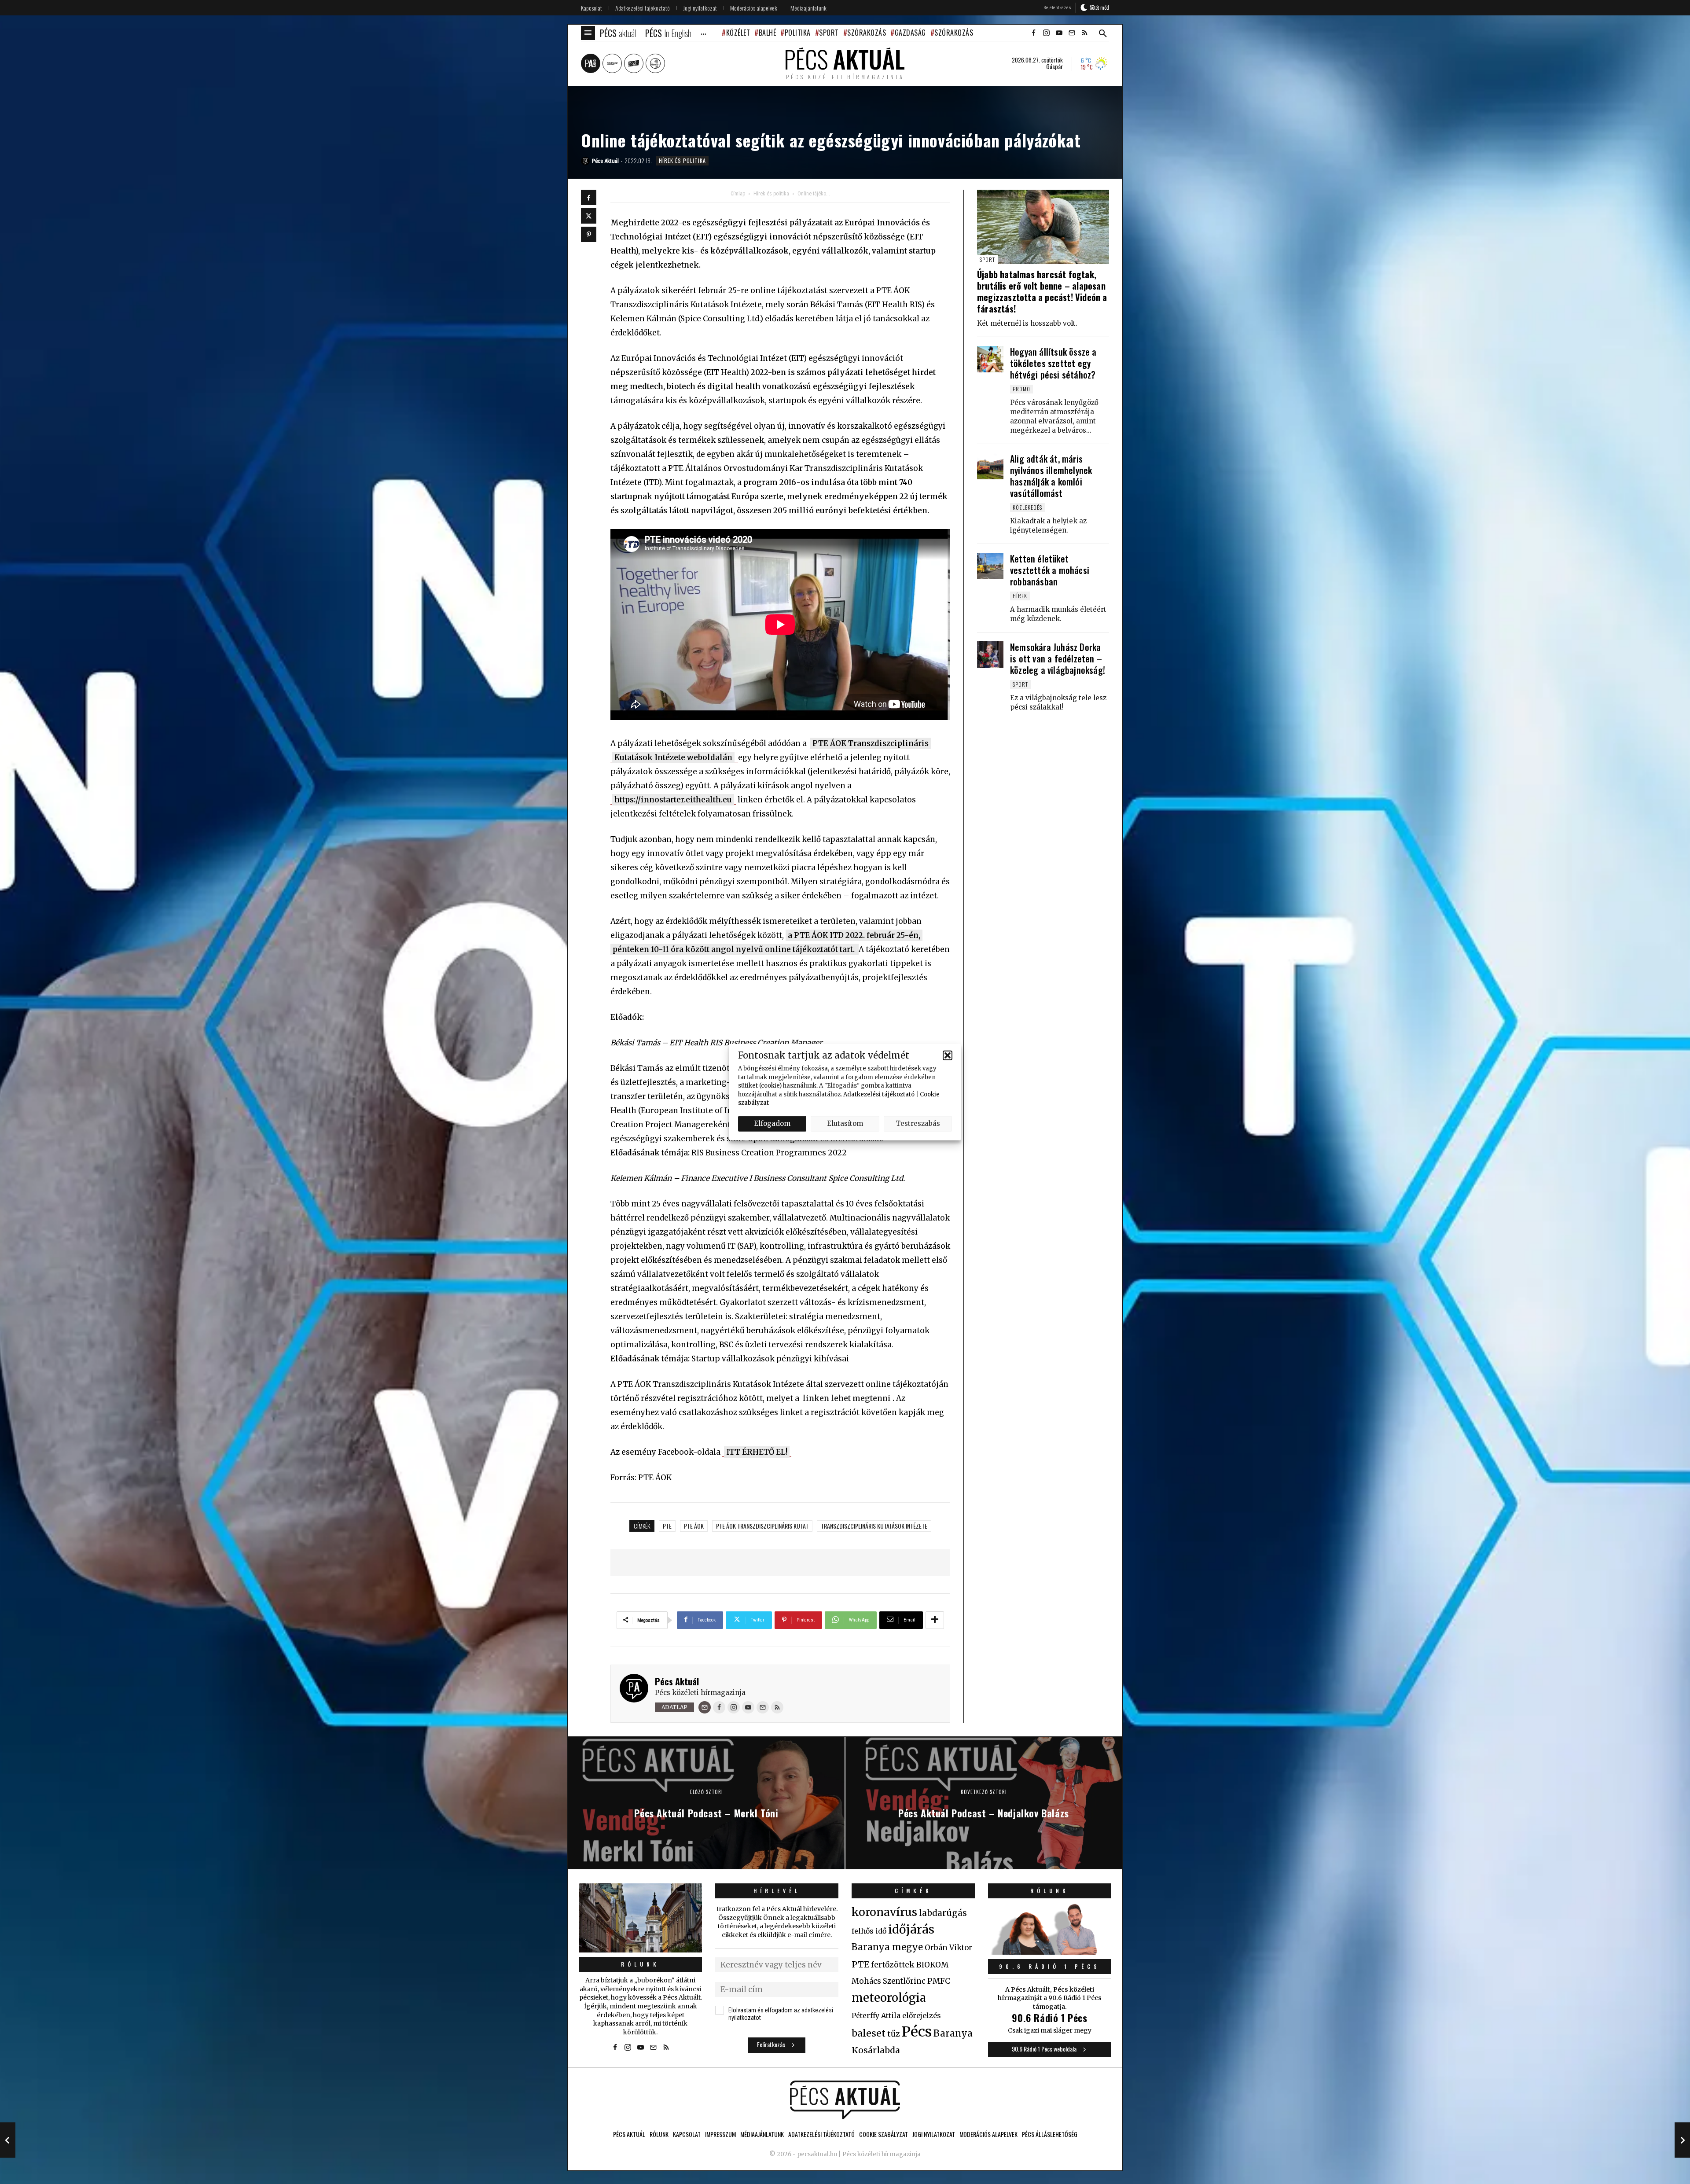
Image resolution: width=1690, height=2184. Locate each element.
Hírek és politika (682, 160)
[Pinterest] (589, 234)
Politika (798, 33)
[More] (935, 1620)
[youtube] (1059, 33)
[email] (1072, 33)
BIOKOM (932, 1965)
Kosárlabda (876, 2050)
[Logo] (845, 2100)
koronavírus (884, 1912)
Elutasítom (845, 1123)
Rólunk (640, 1964)
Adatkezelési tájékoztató (879, 1094)
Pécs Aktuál (677, 1681)
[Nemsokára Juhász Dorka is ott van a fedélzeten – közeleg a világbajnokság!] (990, 654)
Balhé (767, 33)
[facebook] (1033, 33)
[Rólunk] (640, 1918)
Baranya (953, 2033)
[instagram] (1046, 33)
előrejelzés (922, 2015)
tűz (894, 2034)
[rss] (1084, 33)
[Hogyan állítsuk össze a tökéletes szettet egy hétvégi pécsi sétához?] (990, 359)
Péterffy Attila (876, 2015)
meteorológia (889, 1998)
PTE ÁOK (694, 1526)
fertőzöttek (893, 1965)
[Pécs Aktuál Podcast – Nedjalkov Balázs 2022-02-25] (1682, 2140)
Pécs (917, 2032)
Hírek (1020, 596)
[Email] (705, 1707)
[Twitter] (589, 216)
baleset (869, 2033)
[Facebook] (589, 197)
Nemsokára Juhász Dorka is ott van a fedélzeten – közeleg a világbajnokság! (1058, 658)
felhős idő (869, 1931)
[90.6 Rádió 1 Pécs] (1050, 1952)
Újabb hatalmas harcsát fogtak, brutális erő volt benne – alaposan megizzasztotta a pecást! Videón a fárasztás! (1042, 291)
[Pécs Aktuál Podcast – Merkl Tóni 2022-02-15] (8, 2140)
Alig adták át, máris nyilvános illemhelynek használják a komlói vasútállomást (1051, 476)
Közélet (738, 33)
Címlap (738, 194)
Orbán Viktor (948, 1948)
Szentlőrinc (904, 1981)
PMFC (939, 1981)
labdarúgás (943, 1913)
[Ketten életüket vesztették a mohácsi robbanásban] (990, 566)
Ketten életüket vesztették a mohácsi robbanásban (1050, 570)
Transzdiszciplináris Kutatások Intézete (874, 1526)
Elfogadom (772, 1123)
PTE (667, 1526)
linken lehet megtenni (847, 1398)
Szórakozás (867, 33)
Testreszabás (918, 1123)
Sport (829, 33)
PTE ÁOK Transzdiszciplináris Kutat (762, 1526)
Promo (1021, 389)
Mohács (866, 1981)
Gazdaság (910, 33)
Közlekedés (1027, 507)
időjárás (911, 1930)
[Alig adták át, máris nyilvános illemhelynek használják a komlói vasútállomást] (990, 466)
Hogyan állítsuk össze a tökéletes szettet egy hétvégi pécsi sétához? (1053, 363)
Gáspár (1054, 66)
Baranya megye (887, 1947)
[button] (948, 1055)
